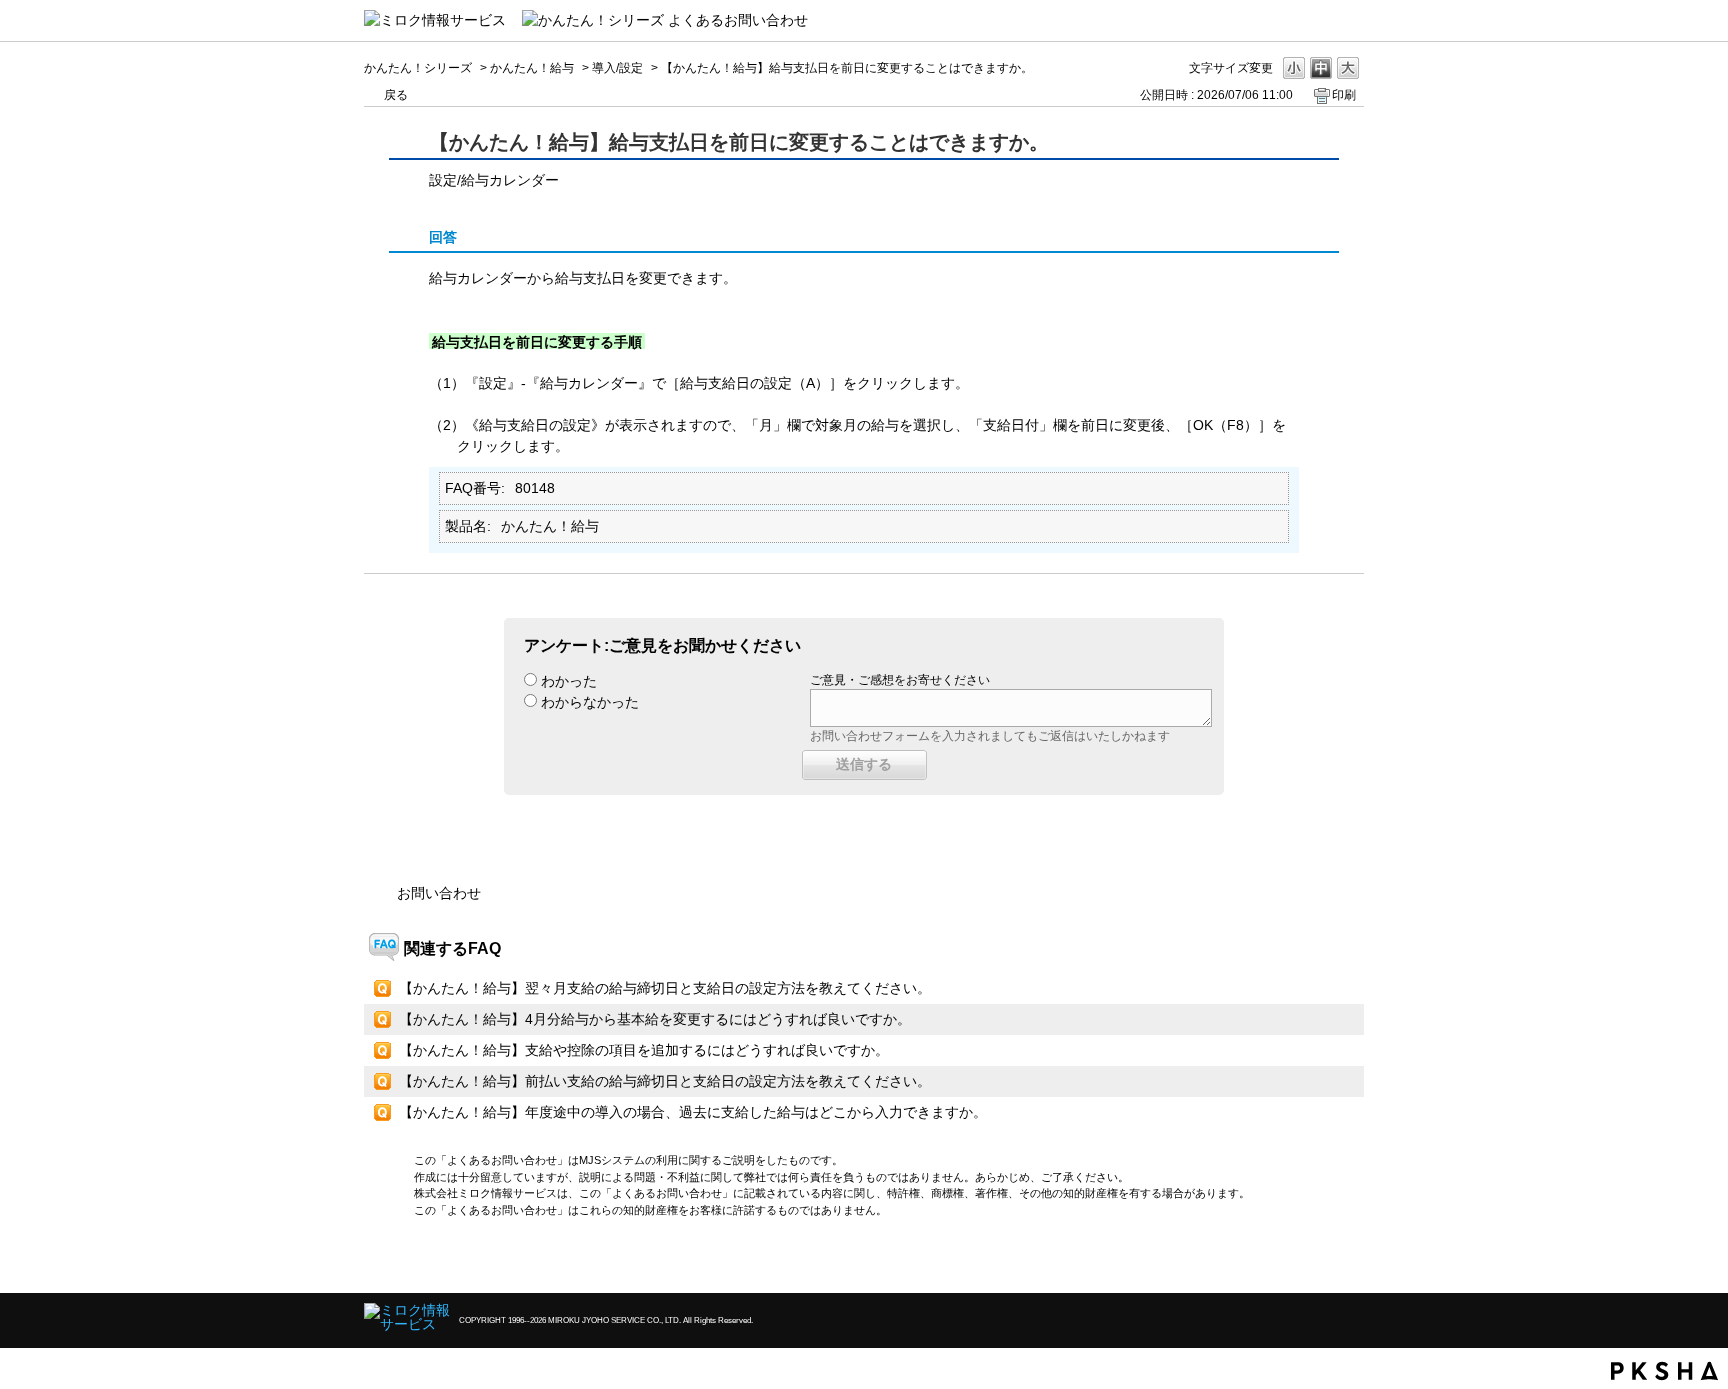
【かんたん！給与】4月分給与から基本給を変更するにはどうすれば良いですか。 (655, 1019)
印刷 (1344, 95)
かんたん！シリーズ (418, 68)
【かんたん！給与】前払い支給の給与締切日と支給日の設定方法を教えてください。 (665, 1081)
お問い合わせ (439, 893)
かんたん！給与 (532, 68)
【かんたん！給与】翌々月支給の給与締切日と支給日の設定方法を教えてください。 (665, 988)
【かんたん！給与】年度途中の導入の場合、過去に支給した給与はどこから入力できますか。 (693, 1112)
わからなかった (590, 702)
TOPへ (1314, 1260)
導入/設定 (617, 68)
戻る (396, 95)
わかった (569, 681)
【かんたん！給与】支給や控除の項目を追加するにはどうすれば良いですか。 (644, 1050)
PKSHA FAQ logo (1664, 1371)
